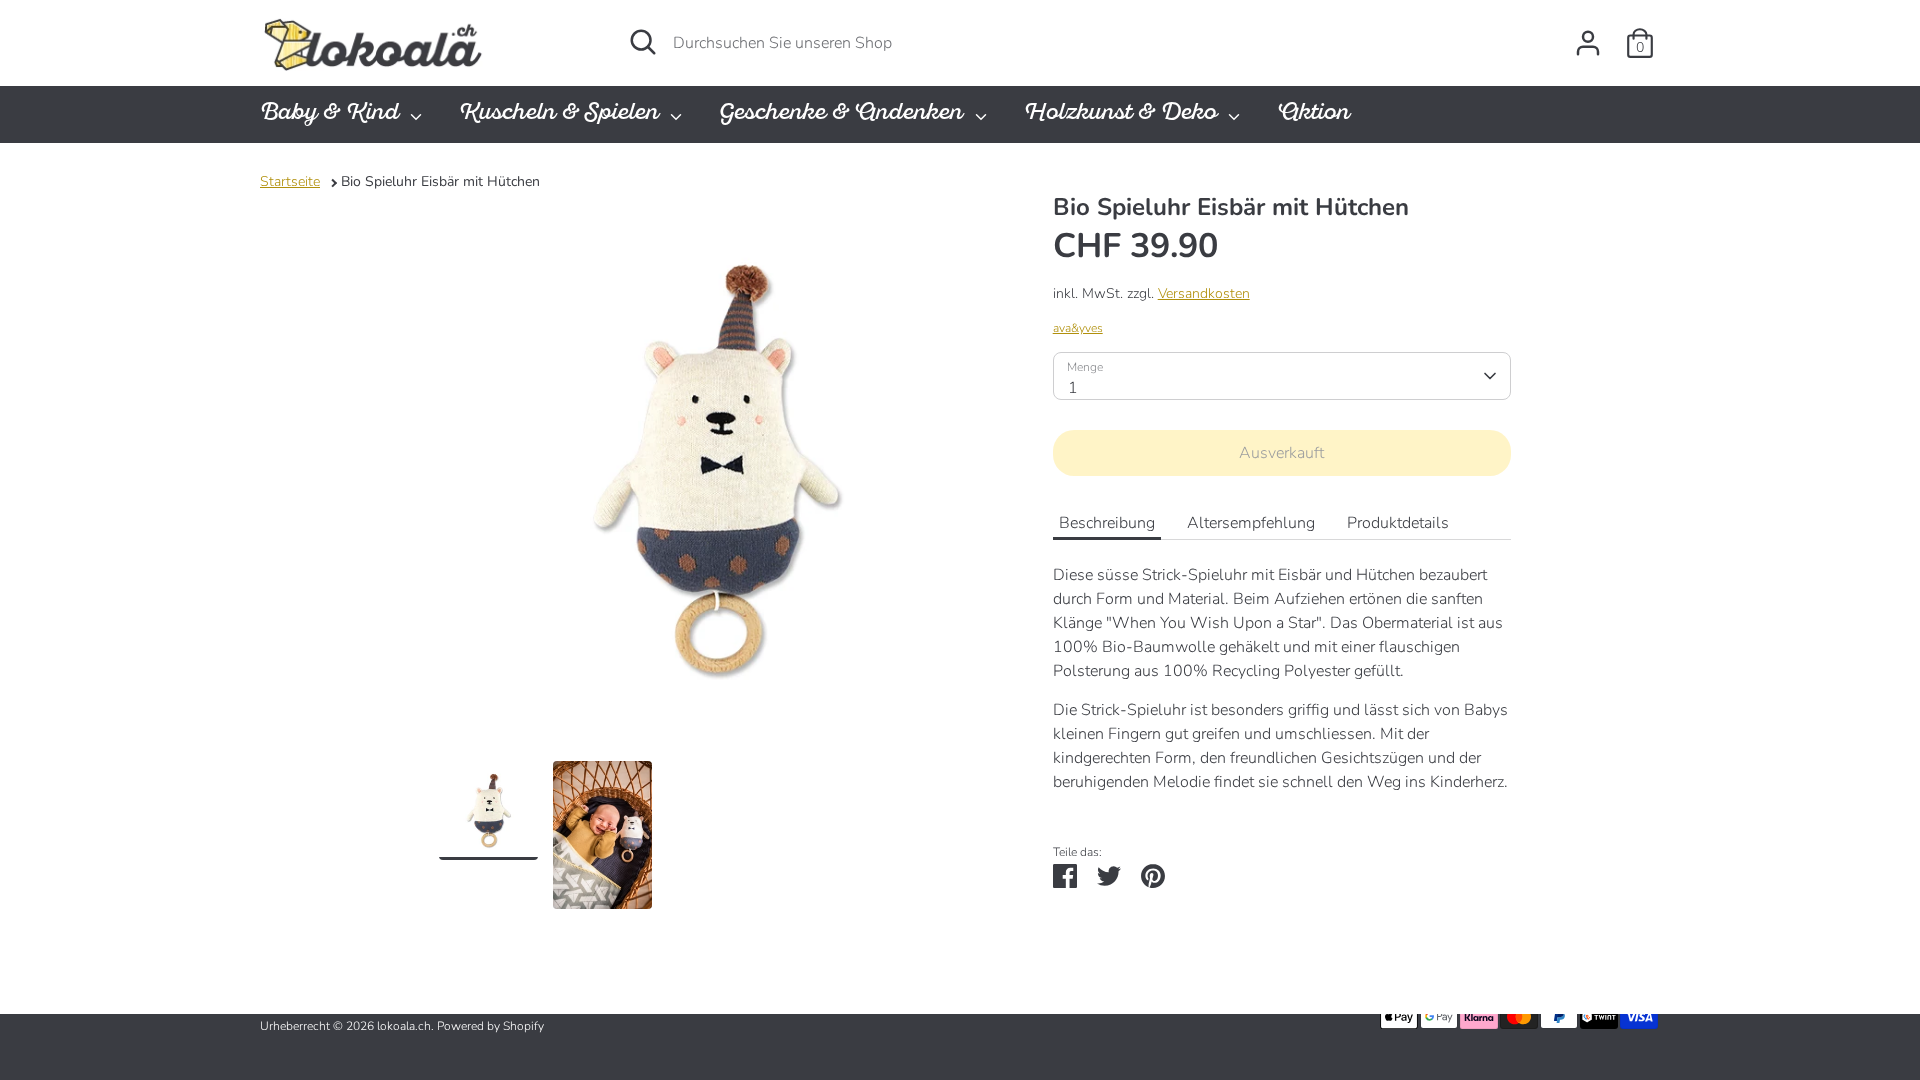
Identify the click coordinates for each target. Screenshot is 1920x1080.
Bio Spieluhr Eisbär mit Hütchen (440, 181)
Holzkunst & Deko (1123, 114)
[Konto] (1588, 43)
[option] (716, 476)
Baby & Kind (332, 114)
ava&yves (1078, 328)
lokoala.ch (404, 1026)
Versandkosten (1204, 293)
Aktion (1313, 114)
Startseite (290, 181)
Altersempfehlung (1251, 523)
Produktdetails (1398, 523)
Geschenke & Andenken (844, 114)
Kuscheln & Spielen (562, 114)
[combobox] (1282, 376)
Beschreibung (1107, 523)
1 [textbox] (1073, 388)
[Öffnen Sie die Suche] (643, 42)
